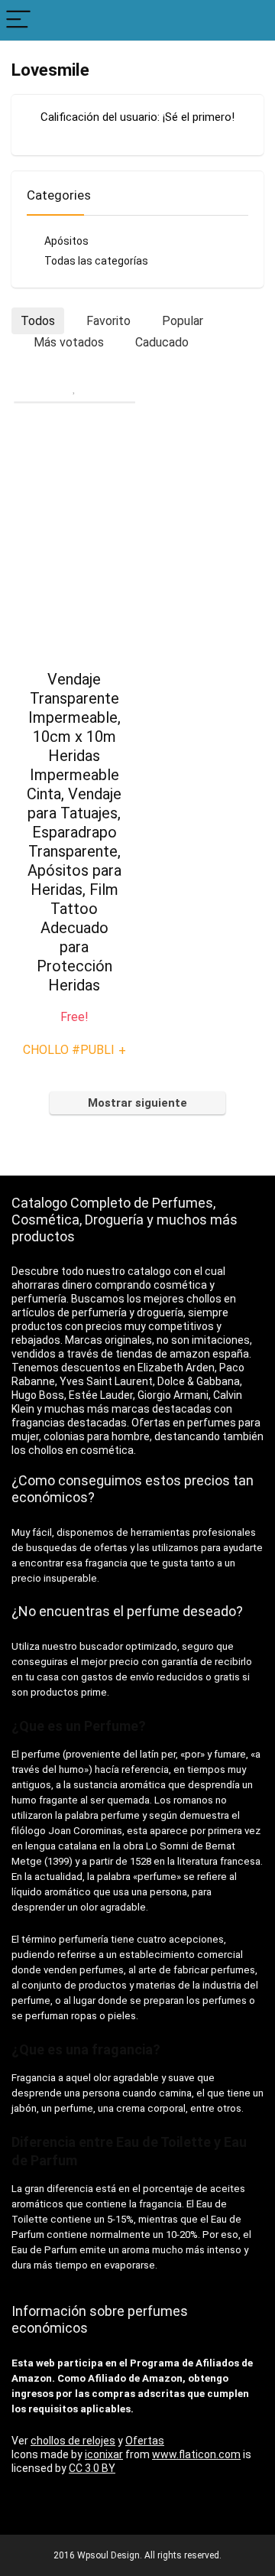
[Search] (251, 20)
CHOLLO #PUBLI (74, 1050)
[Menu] (18, 20)
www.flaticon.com (196, 2454)
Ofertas (145, 2441)
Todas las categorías (96, 261)
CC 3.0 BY (92, 2468)
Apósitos (66, 241)
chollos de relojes (73, 2441)
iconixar (104, 2454)
